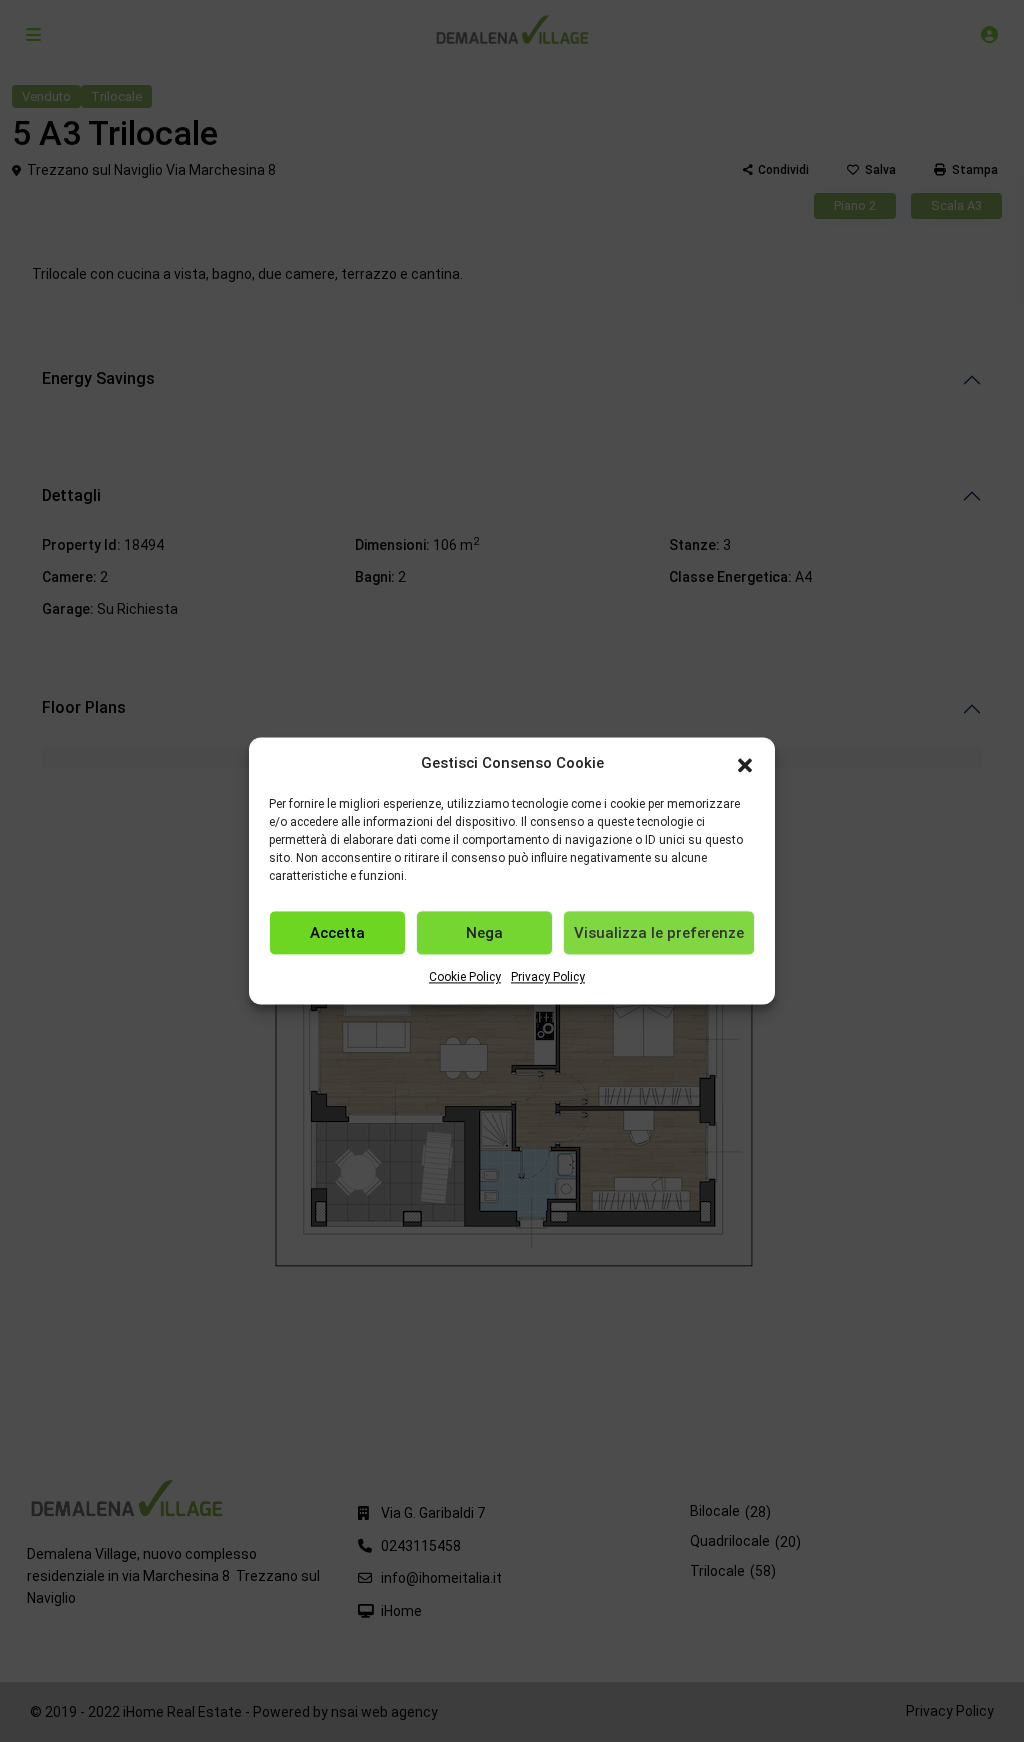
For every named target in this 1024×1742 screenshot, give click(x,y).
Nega (484, 933)
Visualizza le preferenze (659, 933)
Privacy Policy (548, 978)
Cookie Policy (465, 978)
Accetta (337, 933)
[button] (745, 764)
